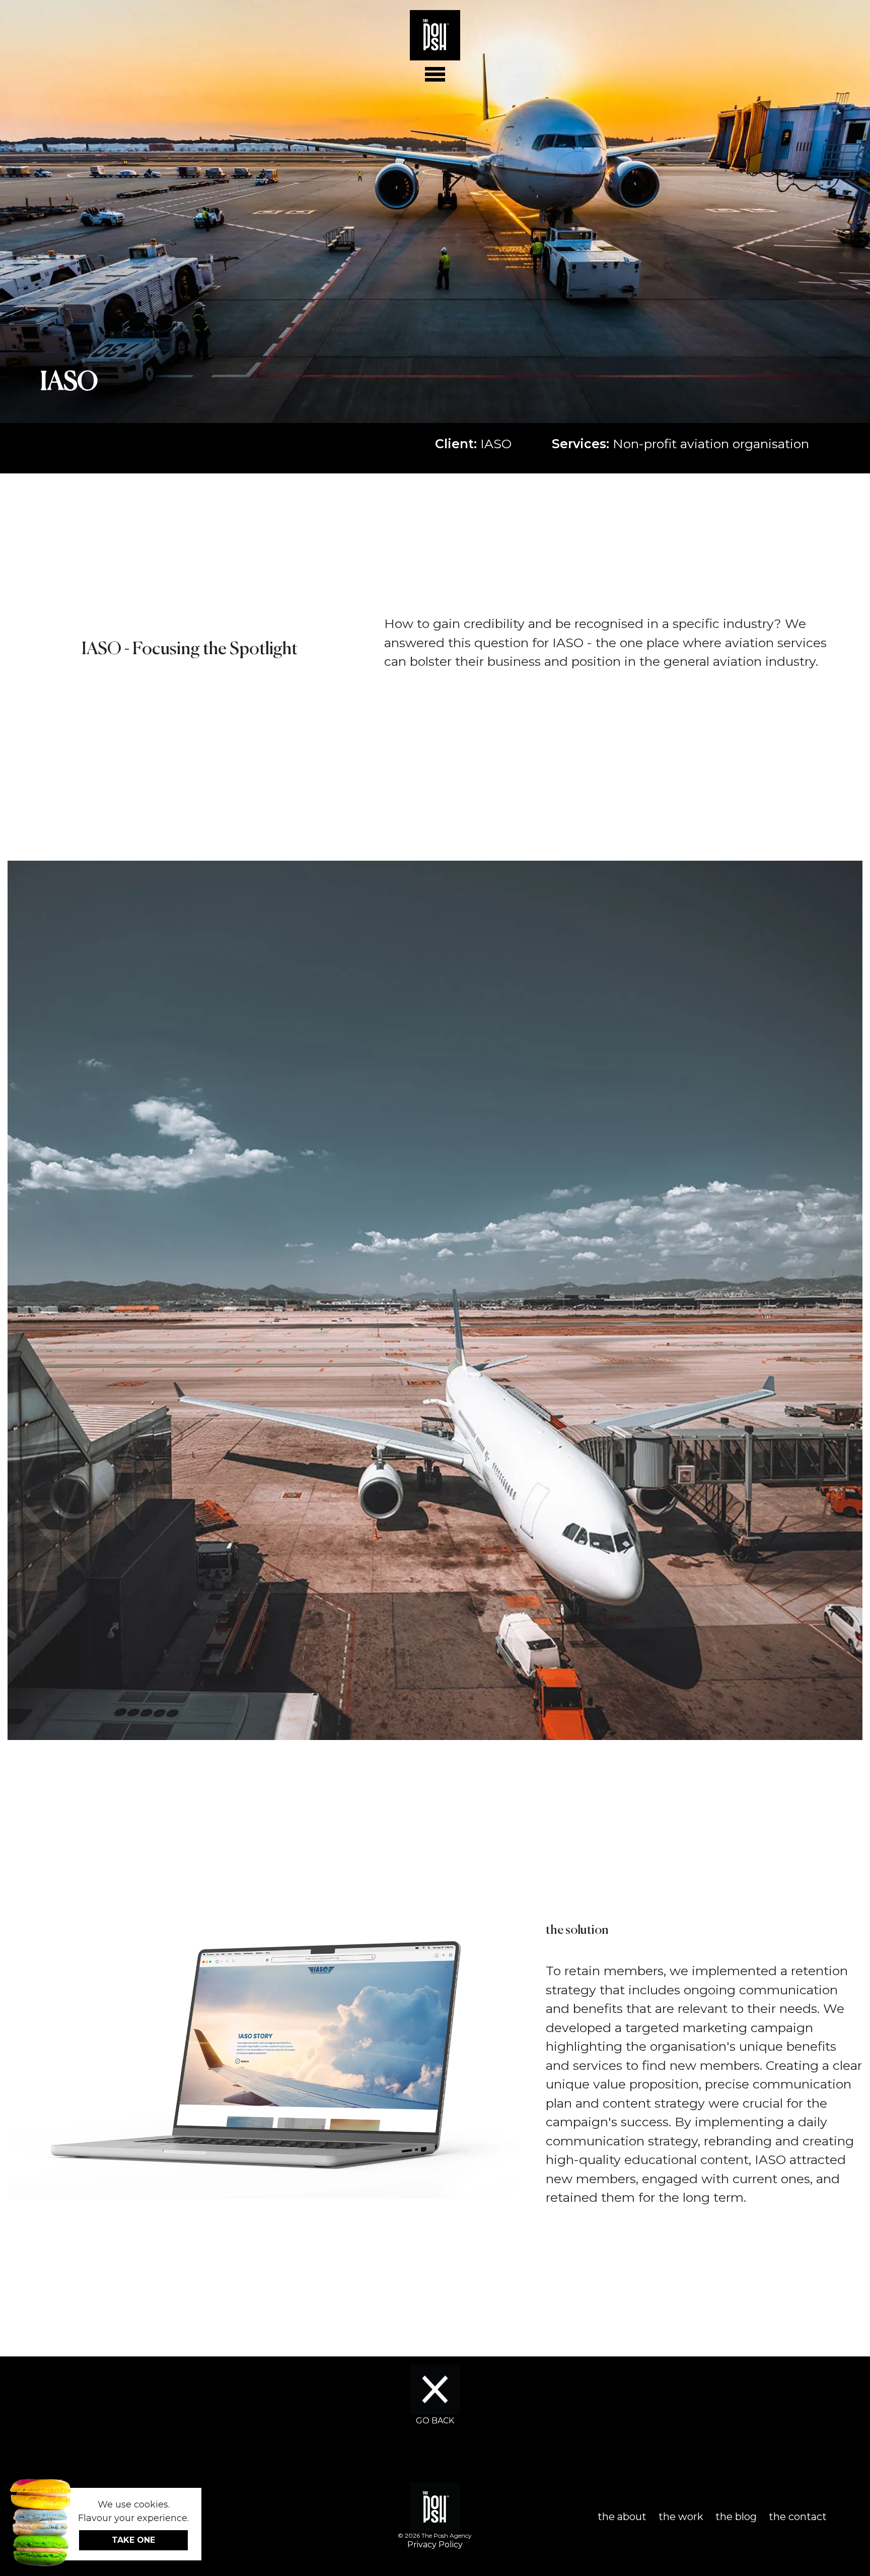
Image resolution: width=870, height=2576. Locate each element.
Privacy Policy (435, 2545)
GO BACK (435, 2421)
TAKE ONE (133, 2540)
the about (622, 2517)
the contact (798, 2517)
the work (681, 2517)
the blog (736, 2517)
